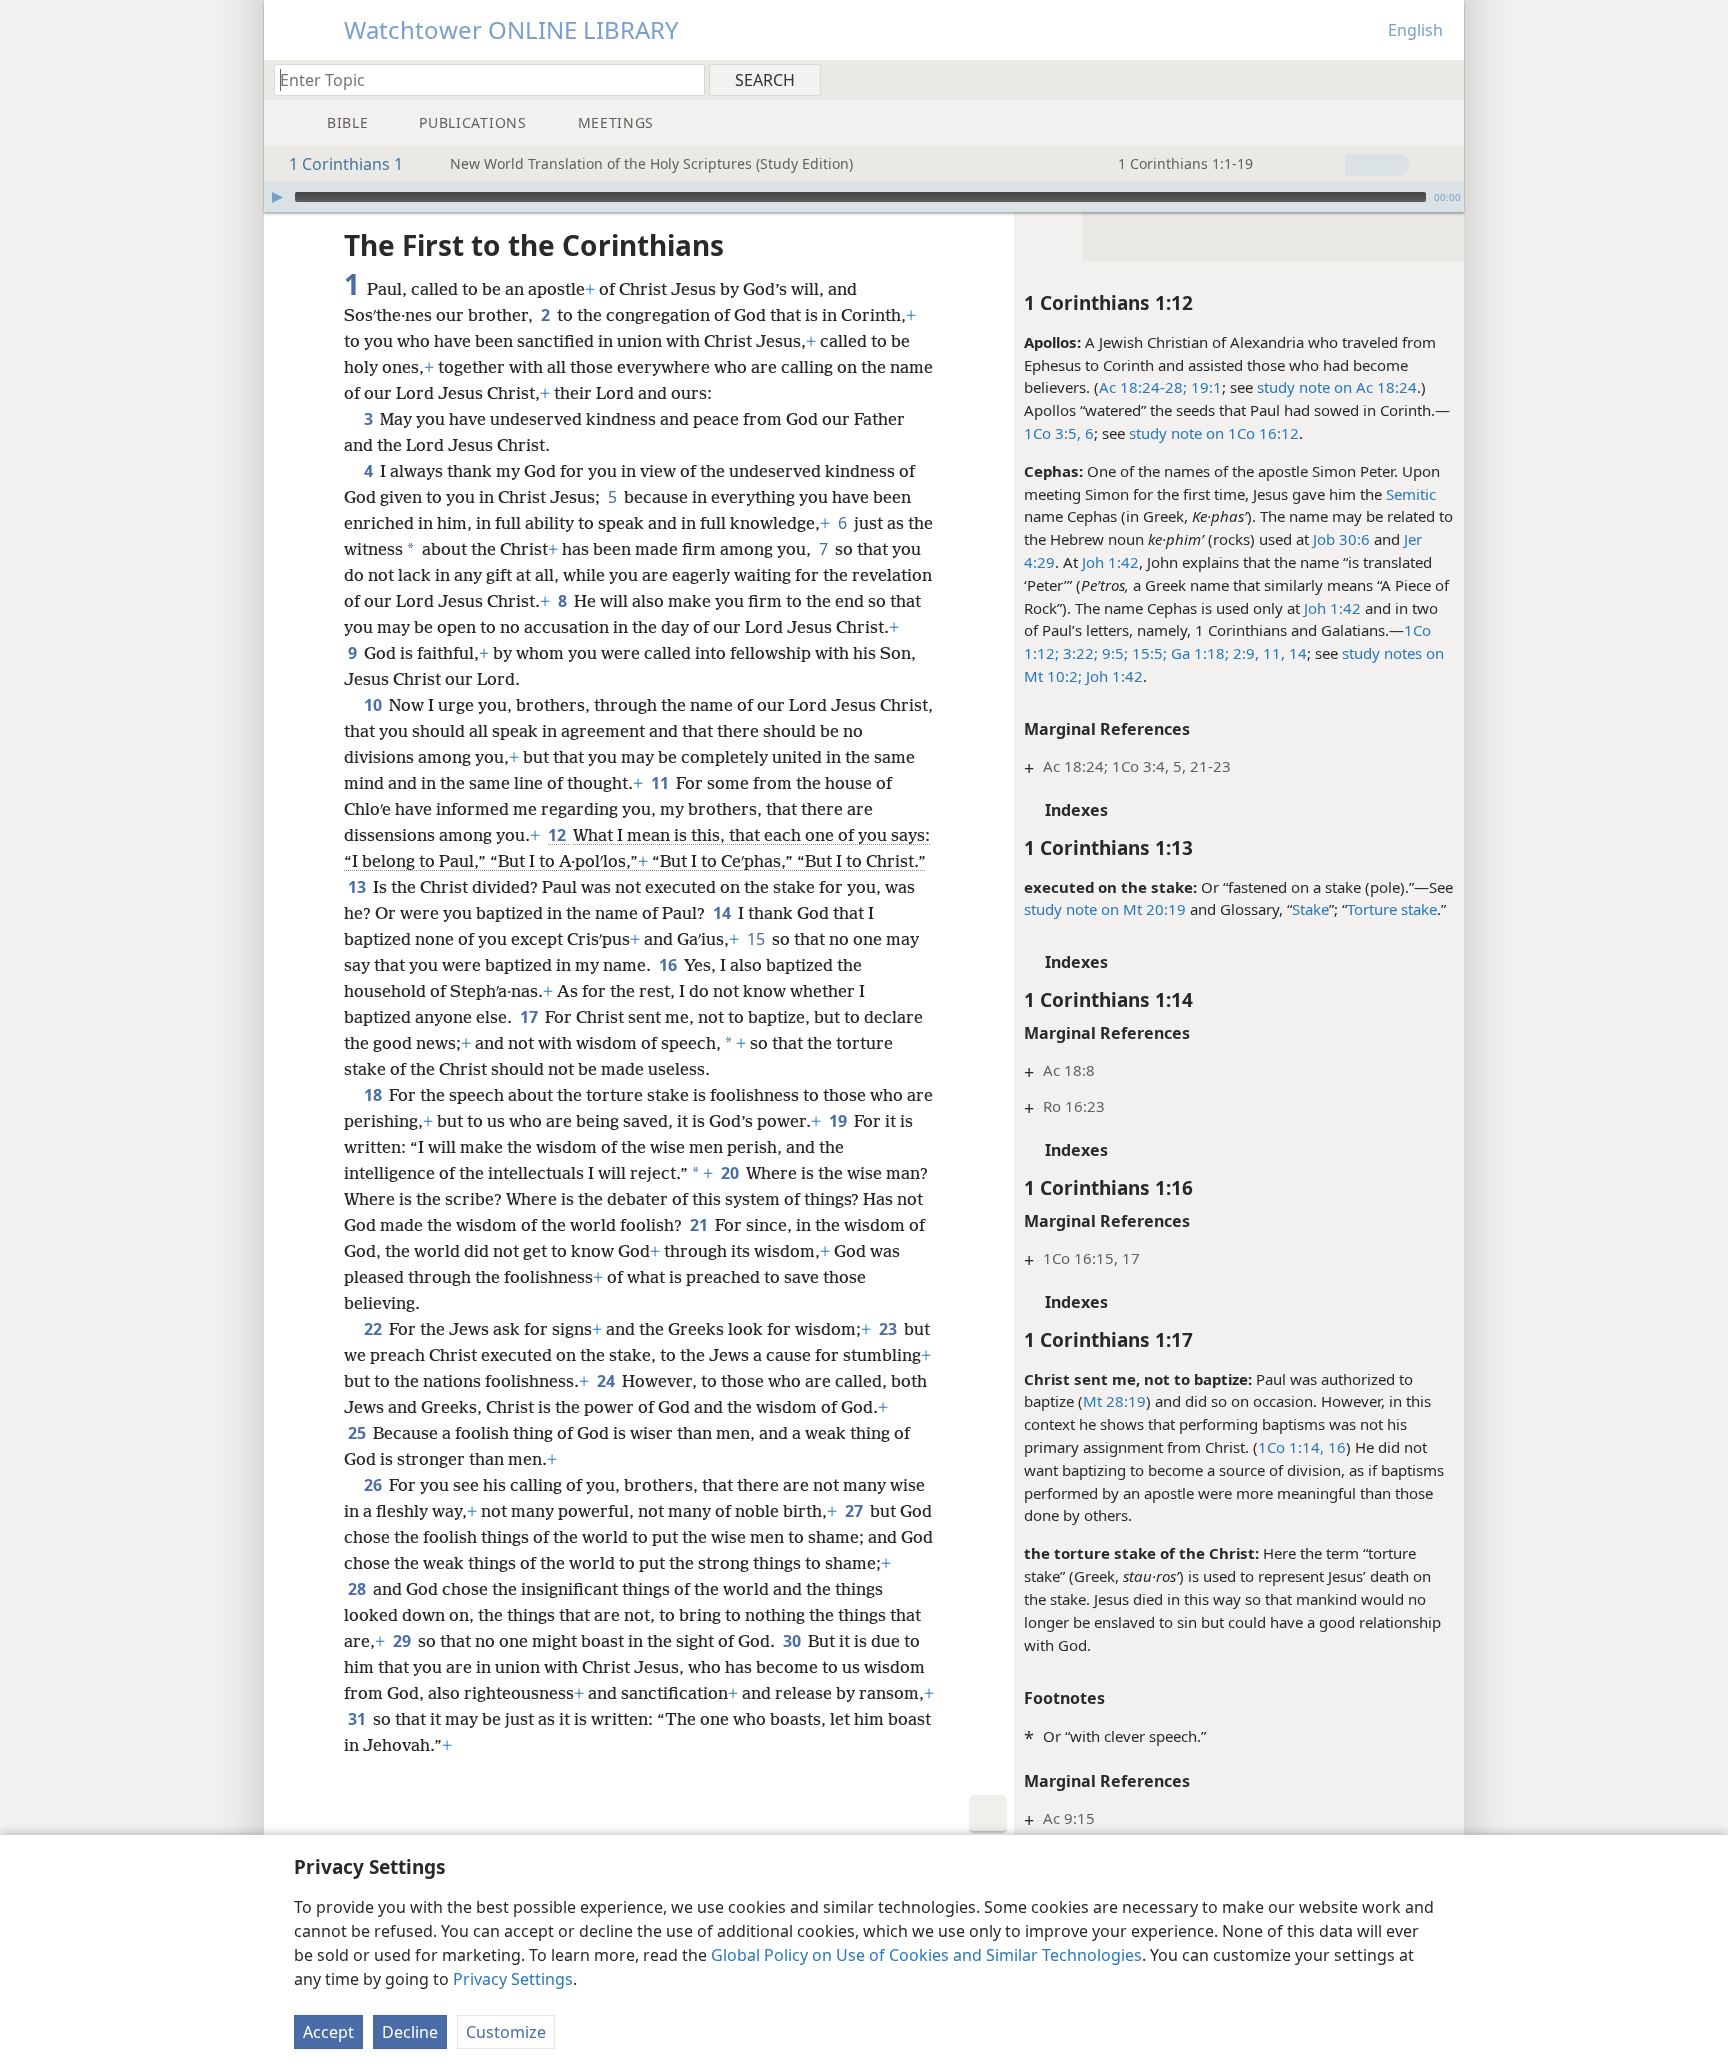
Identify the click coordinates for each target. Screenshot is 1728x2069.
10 (374, 705)
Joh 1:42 (1110, 562)
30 (793, 1641)
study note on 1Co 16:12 (1214, 433)
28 (358, 1589)
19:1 (1204, 387)
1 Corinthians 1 (346, 164)
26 (374, 1485)
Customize (506, 2032)
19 (839, 1121)
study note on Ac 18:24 (1337, 387)
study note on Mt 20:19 (1105, 909)
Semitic (1411, 494)
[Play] (277, 197)
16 (1335, 1447)
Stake (1310, 909)
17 (530, 1017)
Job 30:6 (1341, 539)
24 (607, 1381)
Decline (410, 2032)
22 (374, 1329)
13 (358, 887)
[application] (864, 197)
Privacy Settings (513, 1979)
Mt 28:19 (1114, 1401)
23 (889, 1329)
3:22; (1078, 653)
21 (700, 1225)
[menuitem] (1441, 79)
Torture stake (1392, 909)
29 (403, 1641)
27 (855, 1511)
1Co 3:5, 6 (1059, 433)
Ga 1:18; (1198, 653)
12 (558, 835)
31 (358, 1719)
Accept (328, 2032)
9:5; (1113, 653)
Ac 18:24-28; (1143, 387)
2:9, (1244, 653)
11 (661, 783)
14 (1296, 653)
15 (757, 939)
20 (731, 1173)
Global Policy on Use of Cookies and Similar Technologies (926, 1955)
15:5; (1147, 653)
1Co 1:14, (1291, 1447)
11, (1272, 653)
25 (358, 1433)
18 (374, 1095)
